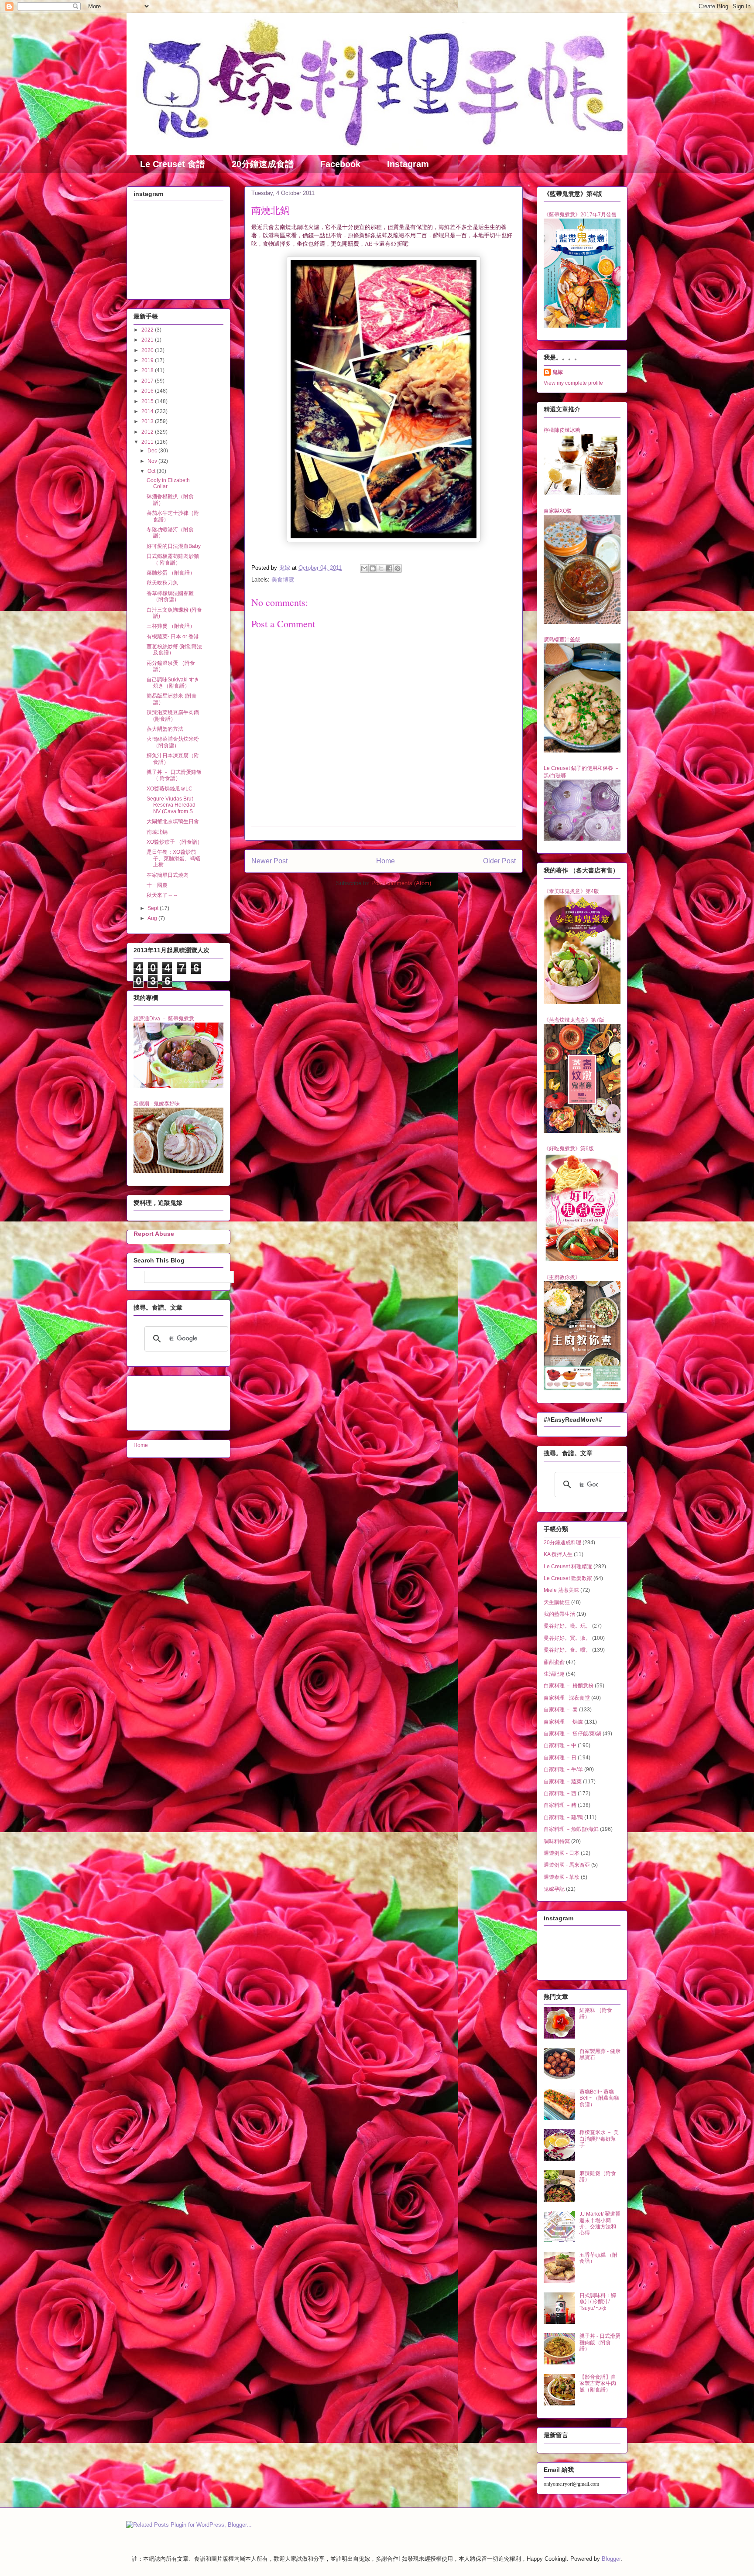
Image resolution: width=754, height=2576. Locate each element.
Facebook (340, 164)
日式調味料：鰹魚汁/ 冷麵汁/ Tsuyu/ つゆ (598, 2302)
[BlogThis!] (373, 568)
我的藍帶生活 (559, 1614)
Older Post (499, 861)
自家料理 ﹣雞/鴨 (563, 1817)
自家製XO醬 (558, 511)
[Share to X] (381, 568)
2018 (148, 370)
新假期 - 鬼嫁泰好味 (157, 1104)
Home (386, 861)
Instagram (408, 164)
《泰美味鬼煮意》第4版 (571, 891)
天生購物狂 (557, 1602)
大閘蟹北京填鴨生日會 (173, 821)
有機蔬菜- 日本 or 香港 (173, 636)
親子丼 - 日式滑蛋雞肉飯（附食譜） (600, 2342)
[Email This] (364, 568)
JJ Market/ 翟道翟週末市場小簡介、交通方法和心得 (600, 2223)
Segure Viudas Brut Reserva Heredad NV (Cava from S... (172, 805)
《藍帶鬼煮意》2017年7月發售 (580, 215)
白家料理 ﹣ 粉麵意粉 (569, 1686)
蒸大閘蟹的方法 (165, 729)
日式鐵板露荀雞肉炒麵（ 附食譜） (173, 559)
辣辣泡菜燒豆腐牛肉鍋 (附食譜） (173, 715)
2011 (148, 442)
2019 (148, 360)
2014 (148, 411)
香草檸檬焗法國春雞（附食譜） (170, 596)
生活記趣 (554, 1674)
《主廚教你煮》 (562, 1277)
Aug (153, 918)
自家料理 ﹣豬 (560, 1805)
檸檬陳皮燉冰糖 (562, 430)
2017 (148, 381)
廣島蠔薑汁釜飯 (562, 640)
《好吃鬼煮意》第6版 (569, 1149)
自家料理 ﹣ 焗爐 (563, 1722)
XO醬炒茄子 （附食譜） (175, 842)
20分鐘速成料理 (562, 1543)
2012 (148, 432)
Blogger (611, 2559)
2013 (148, 421)
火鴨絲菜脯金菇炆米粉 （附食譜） (173, 742)
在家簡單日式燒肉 (168, 875)
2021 (148, 340)
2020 (148, 350)
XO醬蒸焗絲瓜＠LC (170, 789)
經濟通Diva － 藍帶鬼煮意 (164, 1019)
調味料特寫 (557, 1841)
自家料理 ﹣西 (560, 1793)
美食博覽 (283, 580)
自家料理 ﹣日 (560, 1758)
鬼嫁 (558, 372)
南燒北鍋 (157, 832)
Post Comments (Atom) (401, 883)
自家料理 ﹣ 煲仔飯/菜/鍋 (572, 1734)
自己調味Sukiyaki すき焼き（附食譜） (173, 683)
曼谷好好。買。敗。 (567, 1638)
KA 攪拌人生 (558, 1554)
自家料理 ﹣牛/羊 (563, 1769)
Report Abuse (154, 1234)
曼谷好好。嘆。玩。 (567, 1626)
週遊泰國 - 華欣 (562, 1877)
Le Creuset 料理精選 (568, 1567)
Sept (154, 908)
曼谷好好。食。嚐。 (567, 1650)
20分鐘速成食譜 (263, 164)
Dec (153, 451)
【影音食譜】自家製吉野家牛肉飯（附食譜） (598, 2383)
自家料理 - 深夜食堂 (567, 1698)
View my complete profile (573, 383)
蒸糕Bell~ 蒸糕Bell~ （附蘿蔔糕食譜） (599, 2098)
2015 (148, 401)
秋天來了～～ (162, 895)
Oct (152, 471)
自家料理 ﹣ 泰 (561, 1710)
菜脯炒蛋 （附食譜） (171, 573)
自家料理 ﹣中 (560, 1745)
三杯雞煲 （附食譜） (171, 626)
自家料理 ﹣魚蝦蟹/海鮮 (571, 1829)
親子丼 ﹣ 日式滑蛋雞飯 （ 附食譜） (174, 775)
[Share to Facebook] (389, 568)
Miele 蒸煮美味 (561, 1590)
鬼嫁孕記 (554, 1889)
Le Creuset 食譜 (173, 164)
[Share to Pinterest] (398, 568)
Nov (153, 461)
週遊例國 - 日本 (562, 1853)
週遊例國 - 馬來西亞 (567, 1865)
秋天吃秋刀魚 (162, 583)
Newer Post (269, 861)
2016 (148, 391)
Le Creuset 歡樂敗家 (568, 1578)
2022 (148, 330)
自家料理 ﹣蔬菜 (563, 1782)
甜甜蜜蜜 (554, 1662)
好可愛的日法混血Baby (174, 546)
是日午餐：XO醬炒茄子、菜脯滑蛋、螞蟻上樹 (173, 858)
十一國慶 (157, 885)
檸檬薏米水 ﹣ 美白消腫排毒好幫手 (599, 2139)
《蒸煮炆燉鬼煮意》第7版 (574, 1020)
